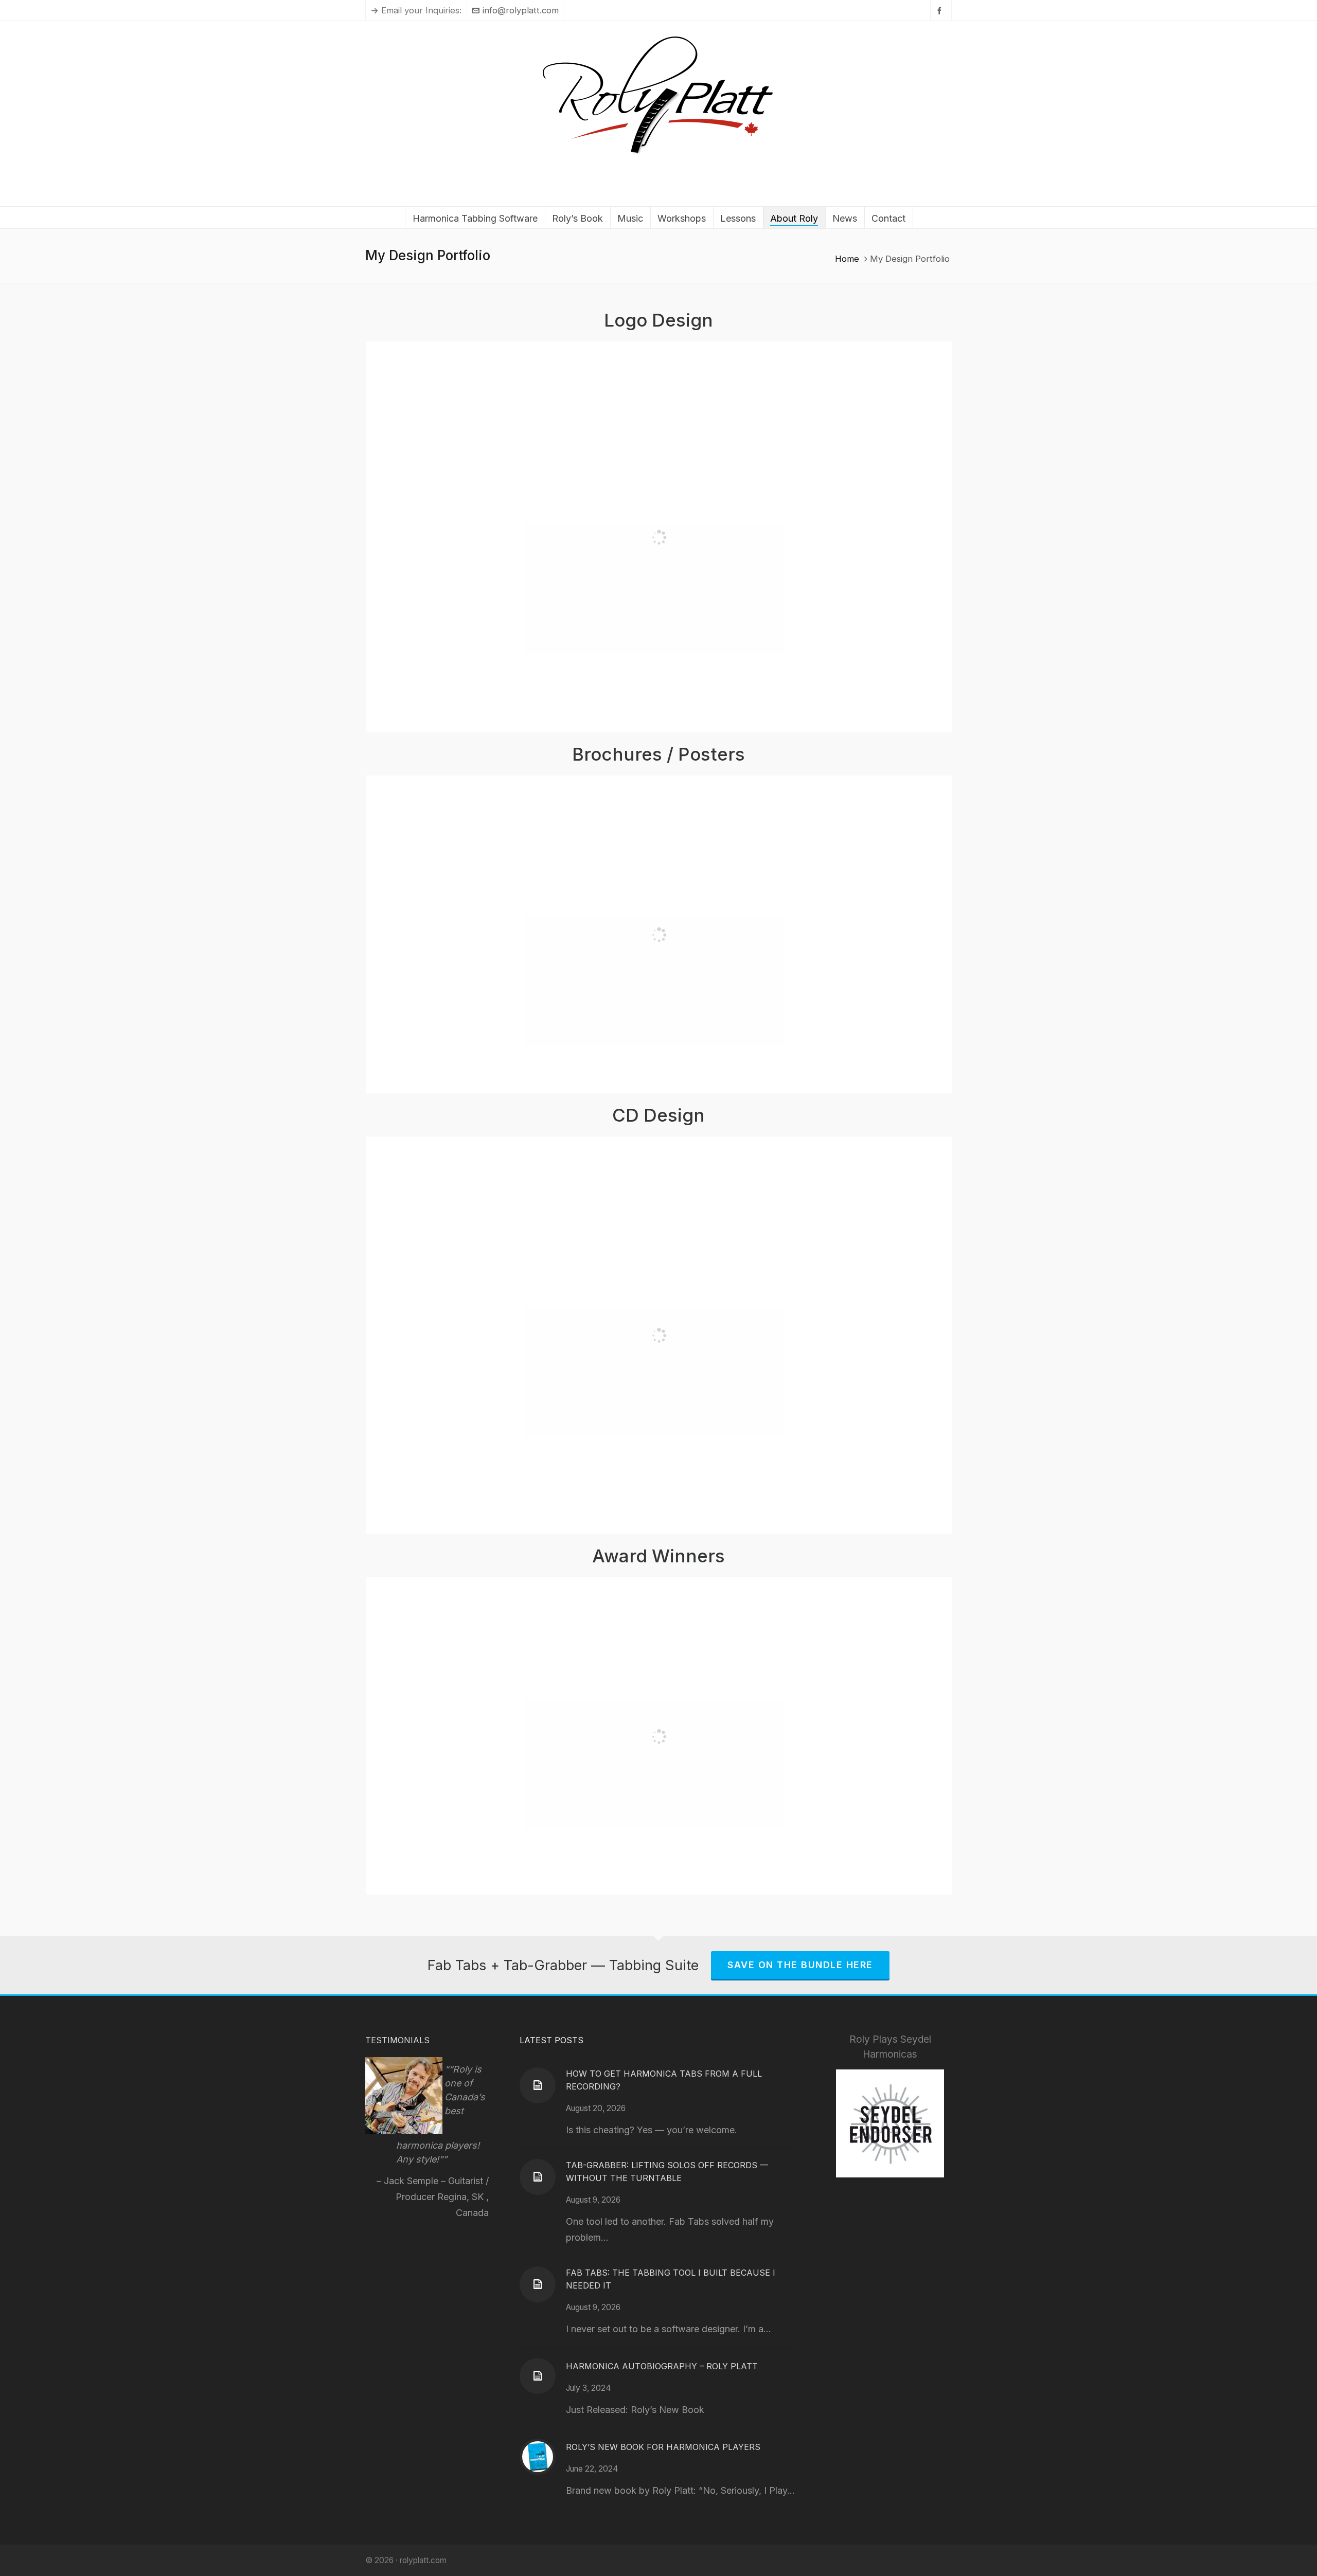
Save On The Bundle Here (800, 1965)
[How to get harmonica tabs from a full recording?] (538, 2085)
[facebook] (941, 11)
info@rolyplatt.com (521, 10)
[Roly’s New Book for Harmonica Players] (538, 2457)
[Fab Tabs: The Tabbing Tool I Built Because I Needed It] (538, 2284)
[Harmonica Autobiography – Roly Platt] (538, 2376)
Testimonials (397, 2040)
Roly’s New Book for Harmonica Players (663, 2447)
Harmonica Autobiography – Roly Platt (662, 2366)
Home (847, 259)
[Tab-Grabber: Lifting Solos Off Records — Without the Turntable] (538, 2177)
